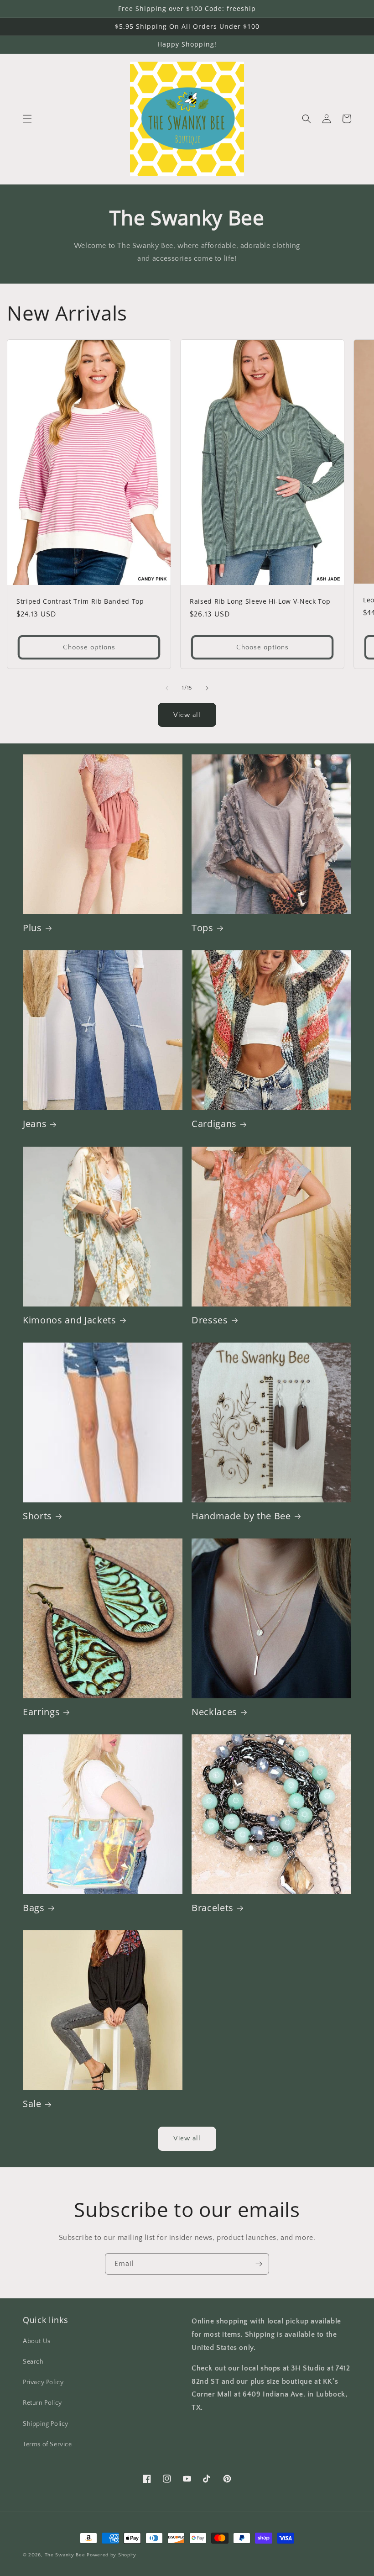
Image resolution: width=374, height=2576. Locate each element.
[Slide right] (207, 688)
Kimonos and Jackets (70, 1320)
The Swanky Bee (65, 2555)
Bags (34, 1908)
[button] (27, 119)
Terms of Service (47, 2444)
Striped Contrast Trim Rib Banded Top (80, 601)
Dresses (210, 1320)
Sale (32, 2104)
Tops (203, 928)
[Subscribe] (259, 2264)
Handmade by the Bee (241, 1516)
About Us (37, 2341)
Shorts (37, 1516)
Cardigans (214, 1124)
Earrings (41, 1712)
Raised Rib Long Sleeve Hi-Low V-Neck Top (260, 601)
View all (187, 715)
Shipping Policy (46, 2424)
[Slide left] (167, 688)
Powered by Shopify (112, 2555)
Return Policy (42, 2403)
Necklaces (214, 1712)
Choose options (89, 647)
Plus (32, 928)
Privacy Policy (43, 2382)
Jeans (35, 1124)
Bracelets (213, 1908)
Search (33, 2362)
